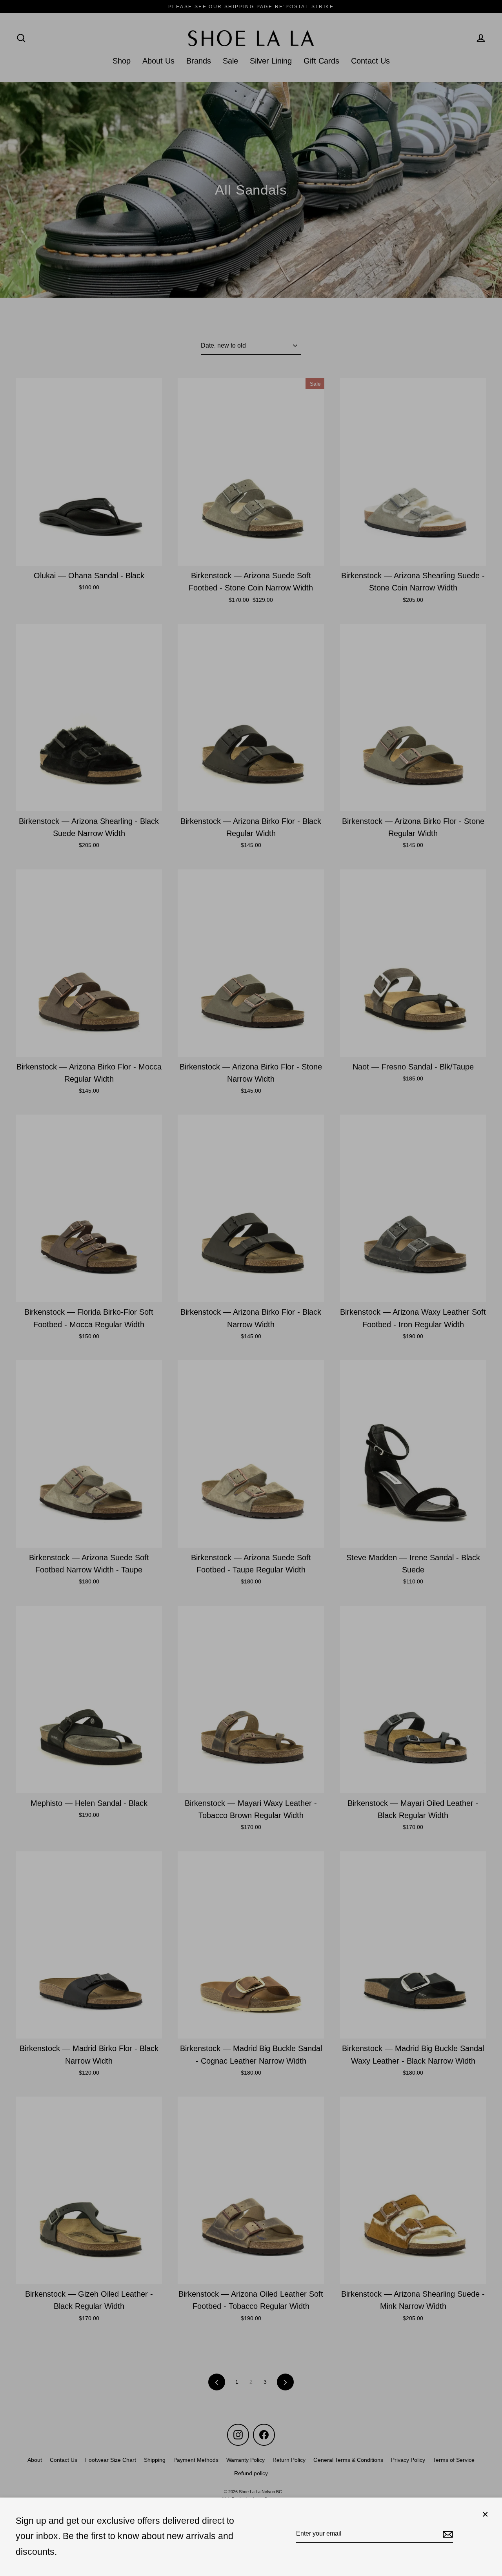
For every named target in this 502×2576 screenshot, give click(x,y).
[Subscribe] (447, 2534)
